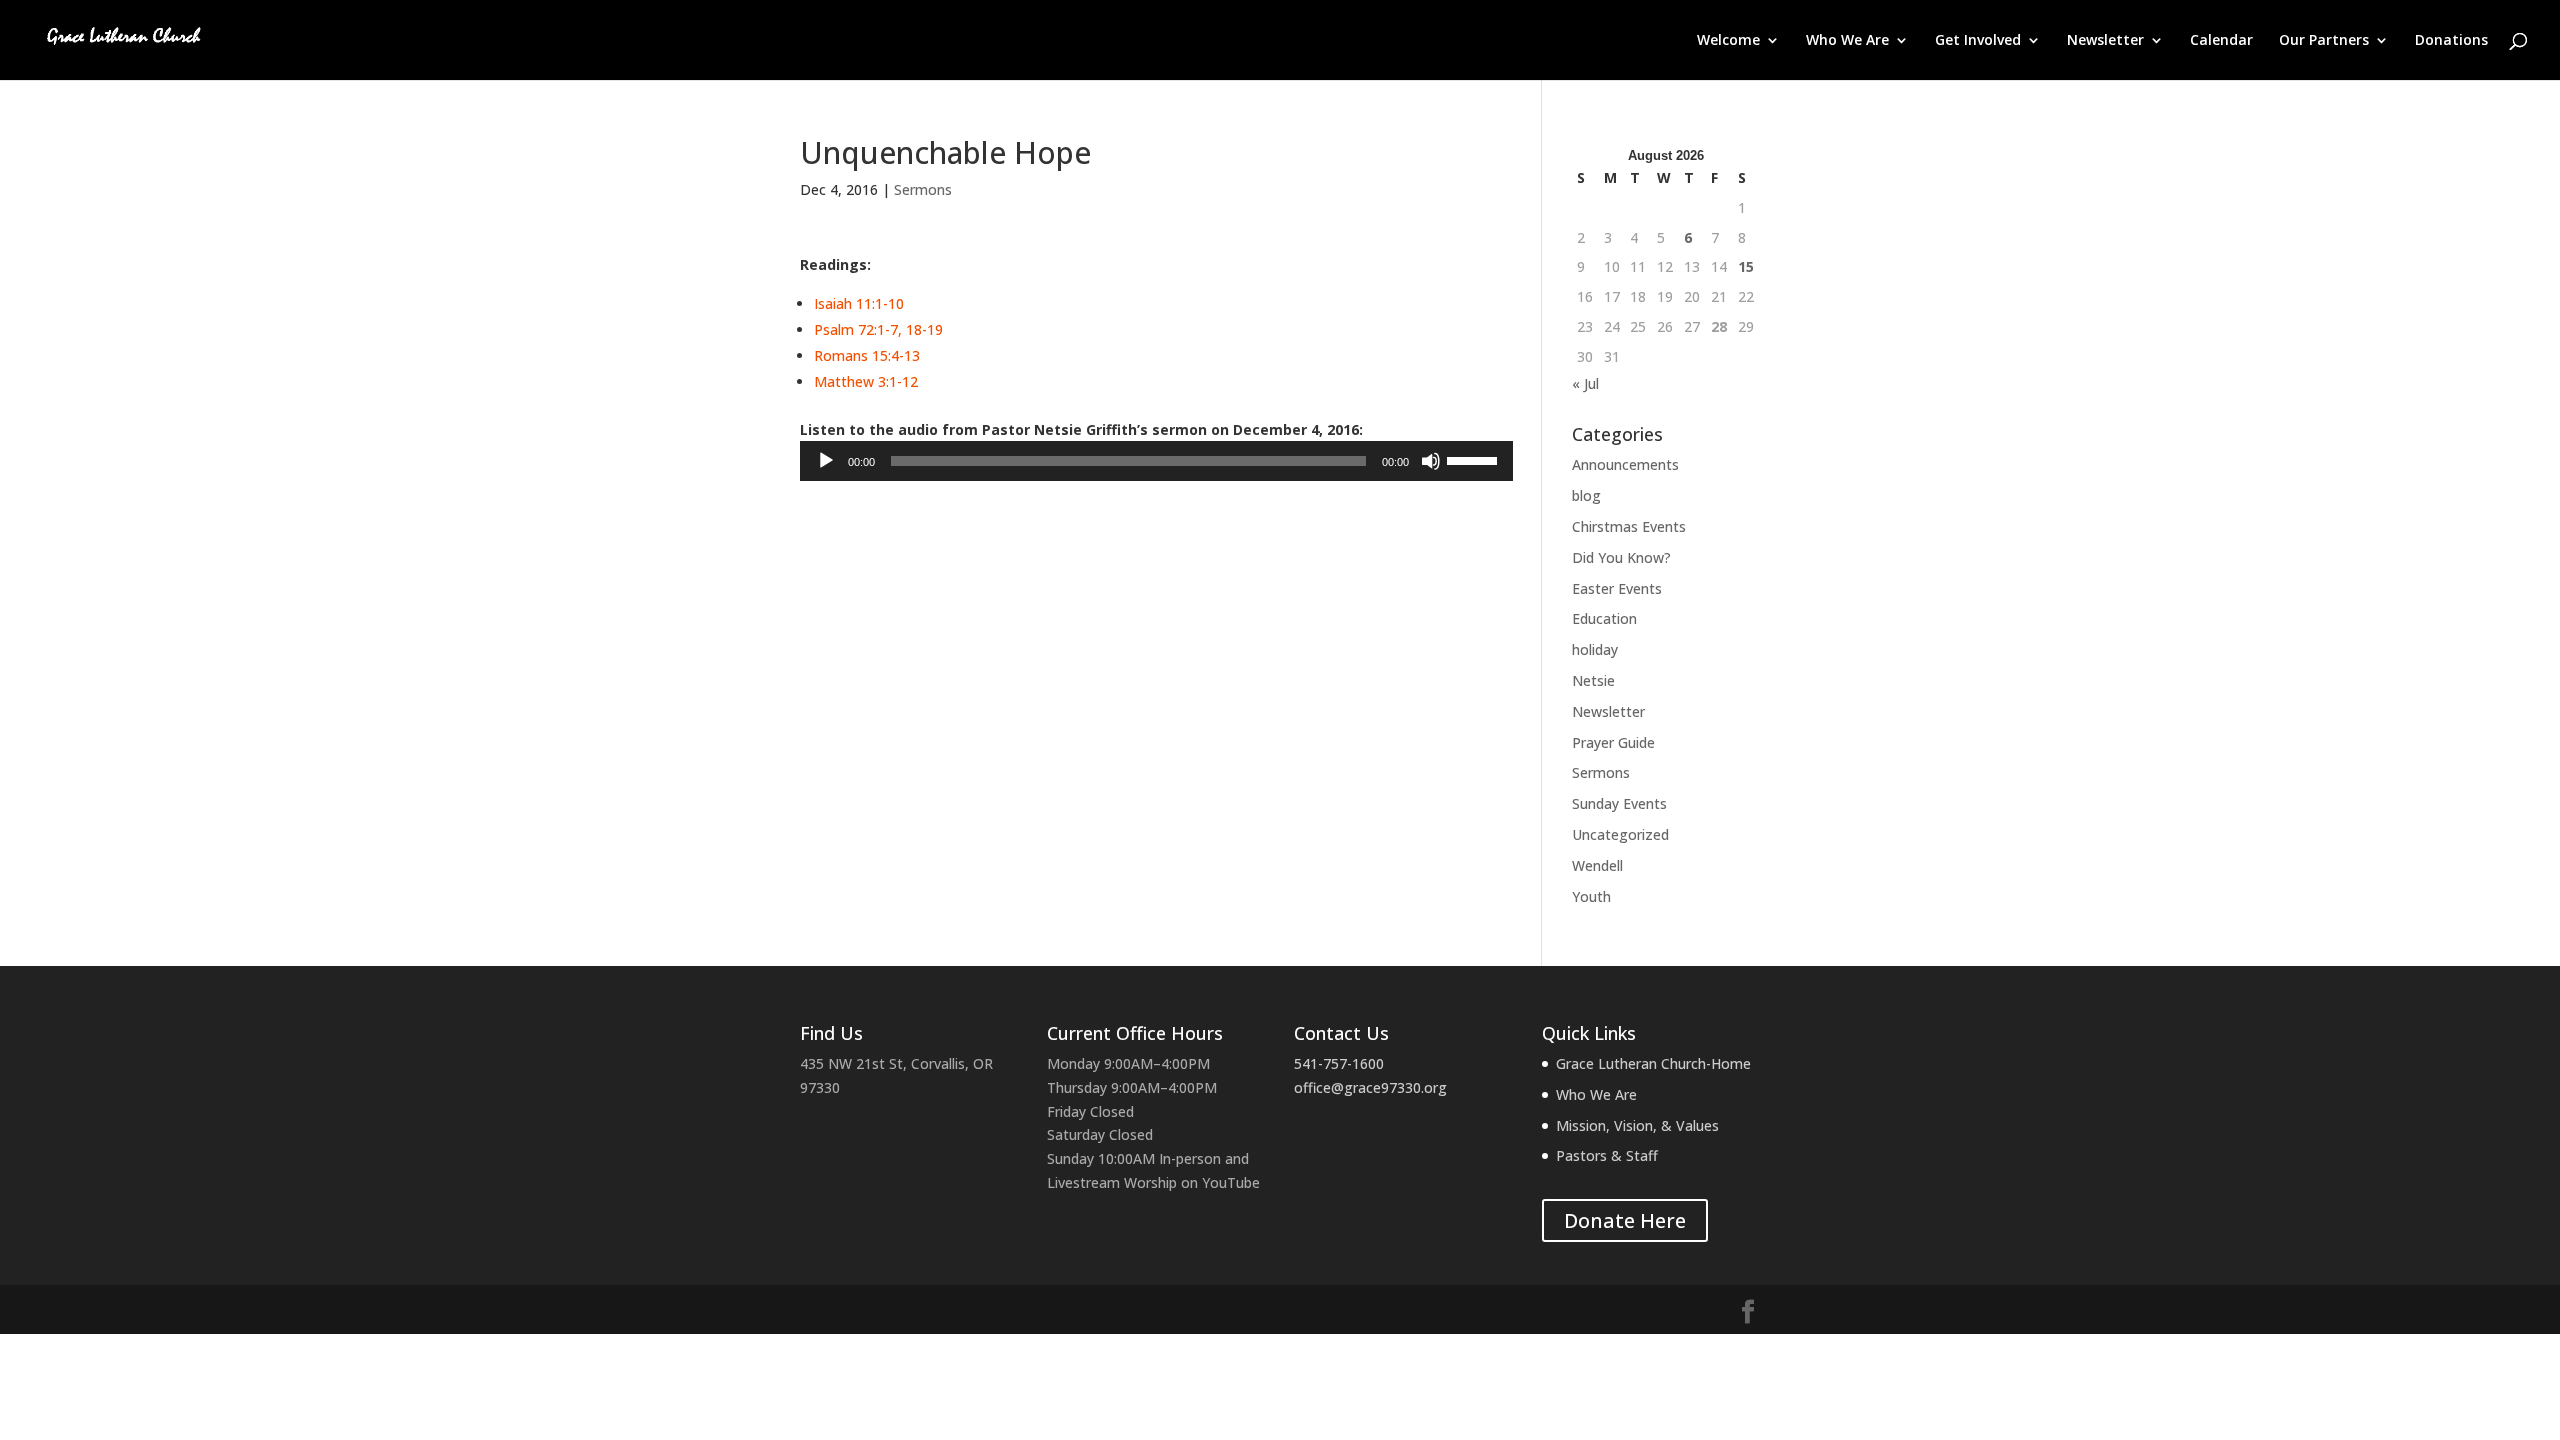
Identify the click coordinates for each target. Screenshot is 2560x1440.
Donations (2451, 41)
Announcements (1625, 464)
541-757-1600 (1339, 1063)
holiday (1595, 649)
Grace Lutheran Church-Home (1653, 1063)
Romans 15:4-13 (867, 355)
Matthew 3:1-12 (866, 381)
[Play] (826, 461)
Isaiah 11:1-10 (859, 303)
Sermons (923, 189)
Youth (1591, 896)
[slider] (1475, 459)
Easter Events (1617, 588)
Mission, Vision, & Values (1637, 1125)
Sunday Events (1619, 803)
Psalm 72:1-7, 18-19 (878, 329)
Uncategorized (1620, 834)
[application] (1156, 461)
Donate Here (1625, 1220)
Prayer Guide (1613, 742)
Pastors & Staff (1607, 1155)
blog (1586, 495)
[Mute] (1431, 461)
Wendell (1597, 865)
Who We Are (1847, 41)
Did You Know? (1621, 557)
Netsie (1593, 680)
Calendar (2221, 41)
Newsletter (2105, 41)
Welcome (1728, 41)
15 (1746, 266)
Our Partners (2324, 41)
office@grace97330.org (1370, 1087)
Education (1604, 618)
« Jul (1585, 383)
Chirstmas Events (1629, 526)
